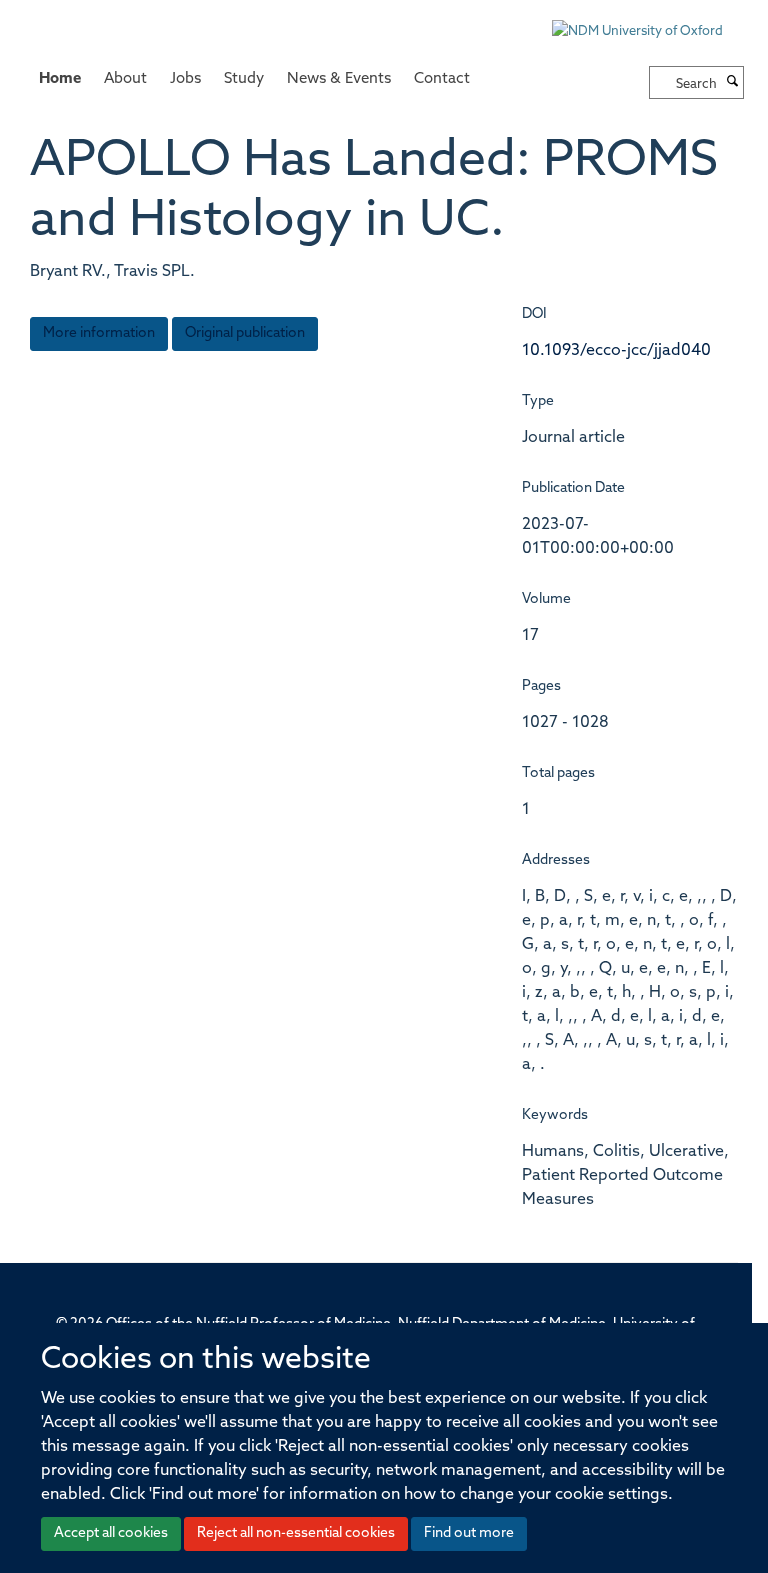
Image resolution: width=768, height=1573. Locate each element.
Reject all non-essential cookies (296, 1533)
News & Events (339, 79)
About (125, 79)
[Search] (733, 83)
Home (60, 79)
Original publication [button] (245, 333)
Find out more (469, 1533)
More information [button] (99, 333)
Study (244, 79)
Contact (442, 79)
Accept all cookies (111, 1533)
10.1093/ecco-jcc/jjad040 (616, 351)
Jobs (185, 79)
